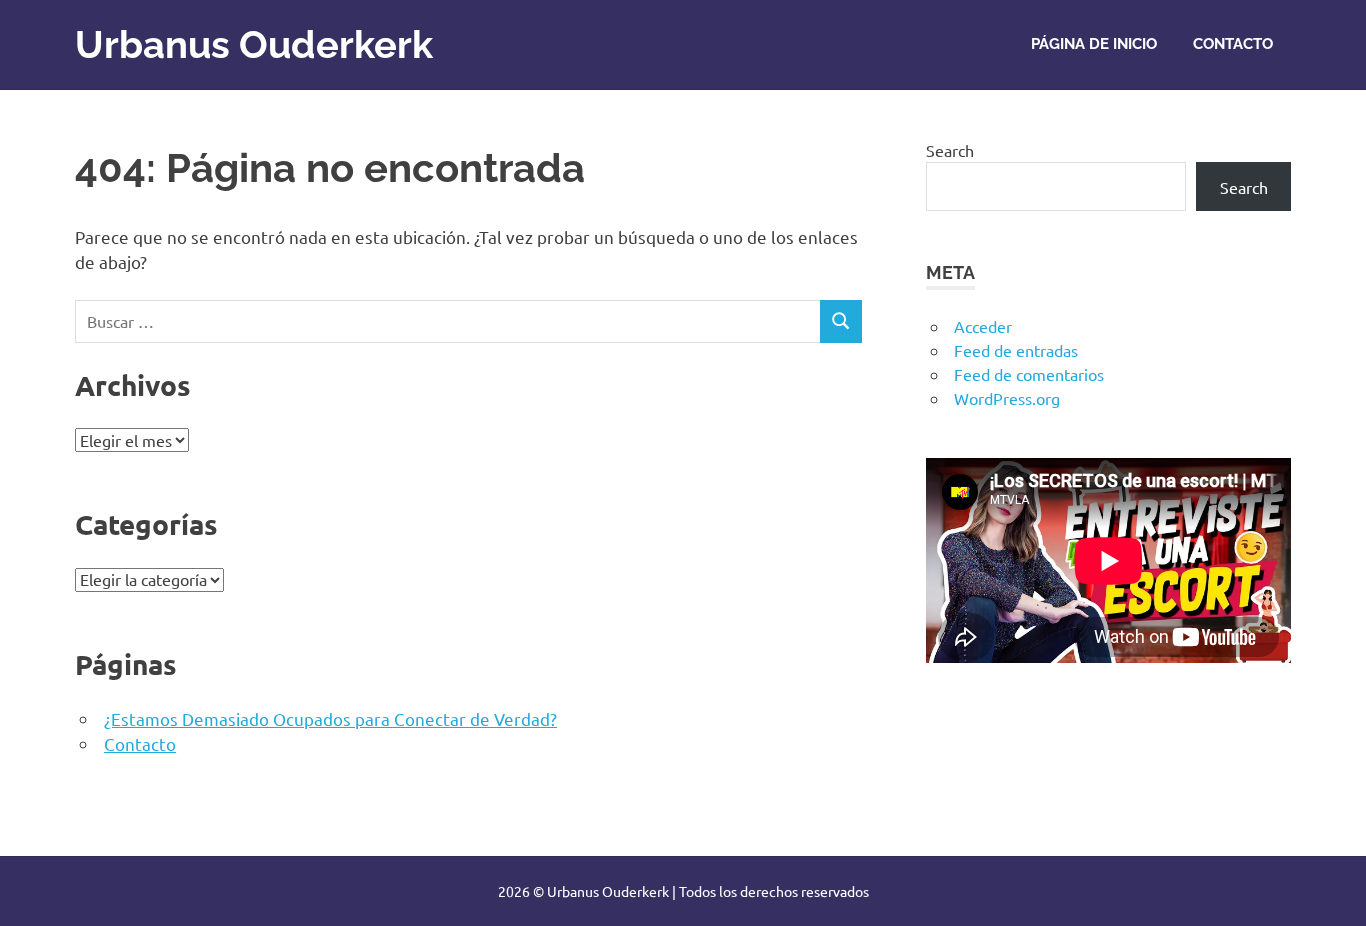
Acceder (983, 326)
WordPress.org (1007, 398)
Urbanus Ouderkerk (254, 44)
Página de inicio (1094, 44)
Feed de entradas (1016, 350)
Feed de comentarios (1029, 374)
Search (950, 150)
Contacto (1233, 44)
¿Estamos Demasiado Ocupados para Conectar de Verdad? (330, 718)
